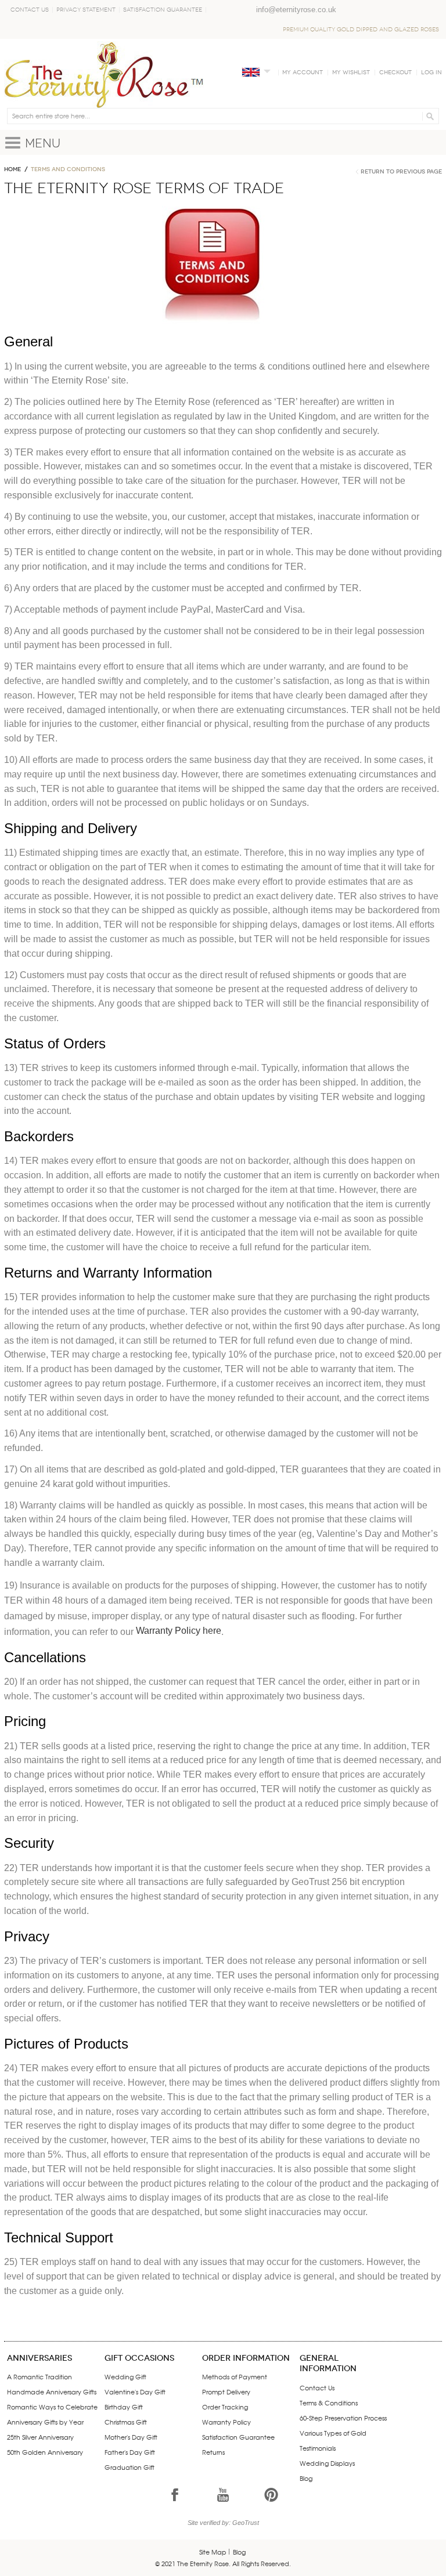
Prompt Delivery (226, 2392)
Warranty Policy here (179, 1631)
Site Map (213, 2552)
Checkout (395, 73)
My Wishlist (351, 73)
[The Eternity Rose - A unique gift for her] (104, 75)
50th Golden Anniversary (45, 2452)
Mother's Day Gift (131, 2437)
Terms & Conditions (329, 2403)
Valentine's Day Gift (135, 2392)
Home (12, 169)
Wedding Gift (125, 2376)
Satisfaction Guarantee (163, 10)
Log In (431, 73)
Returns (213, 2452)
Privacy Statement (86, 10)
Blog (306, 2478)
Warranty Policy (226, 2422)
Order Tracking (225, 2407)
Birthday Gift (124, 2407)
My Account (303, 73)
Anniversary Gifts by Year (45, 2422)
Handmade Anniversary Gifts (52, 2392)
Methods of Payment (235, 2376)
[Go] (428, 116)
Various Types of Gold (333, 2433)
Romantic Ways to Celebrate (52, 2407)
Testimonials (318, 2448)
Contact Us (30, 10)
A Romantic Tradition (39, 2376)
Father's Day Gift (130, 2452)
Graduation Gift (130, 2467)
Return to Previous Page (401, 172)
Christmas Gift (126, 2422)
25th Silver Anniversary (40, 2437)
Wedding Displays (327, 2463)
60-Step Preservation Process (343, 2418)
